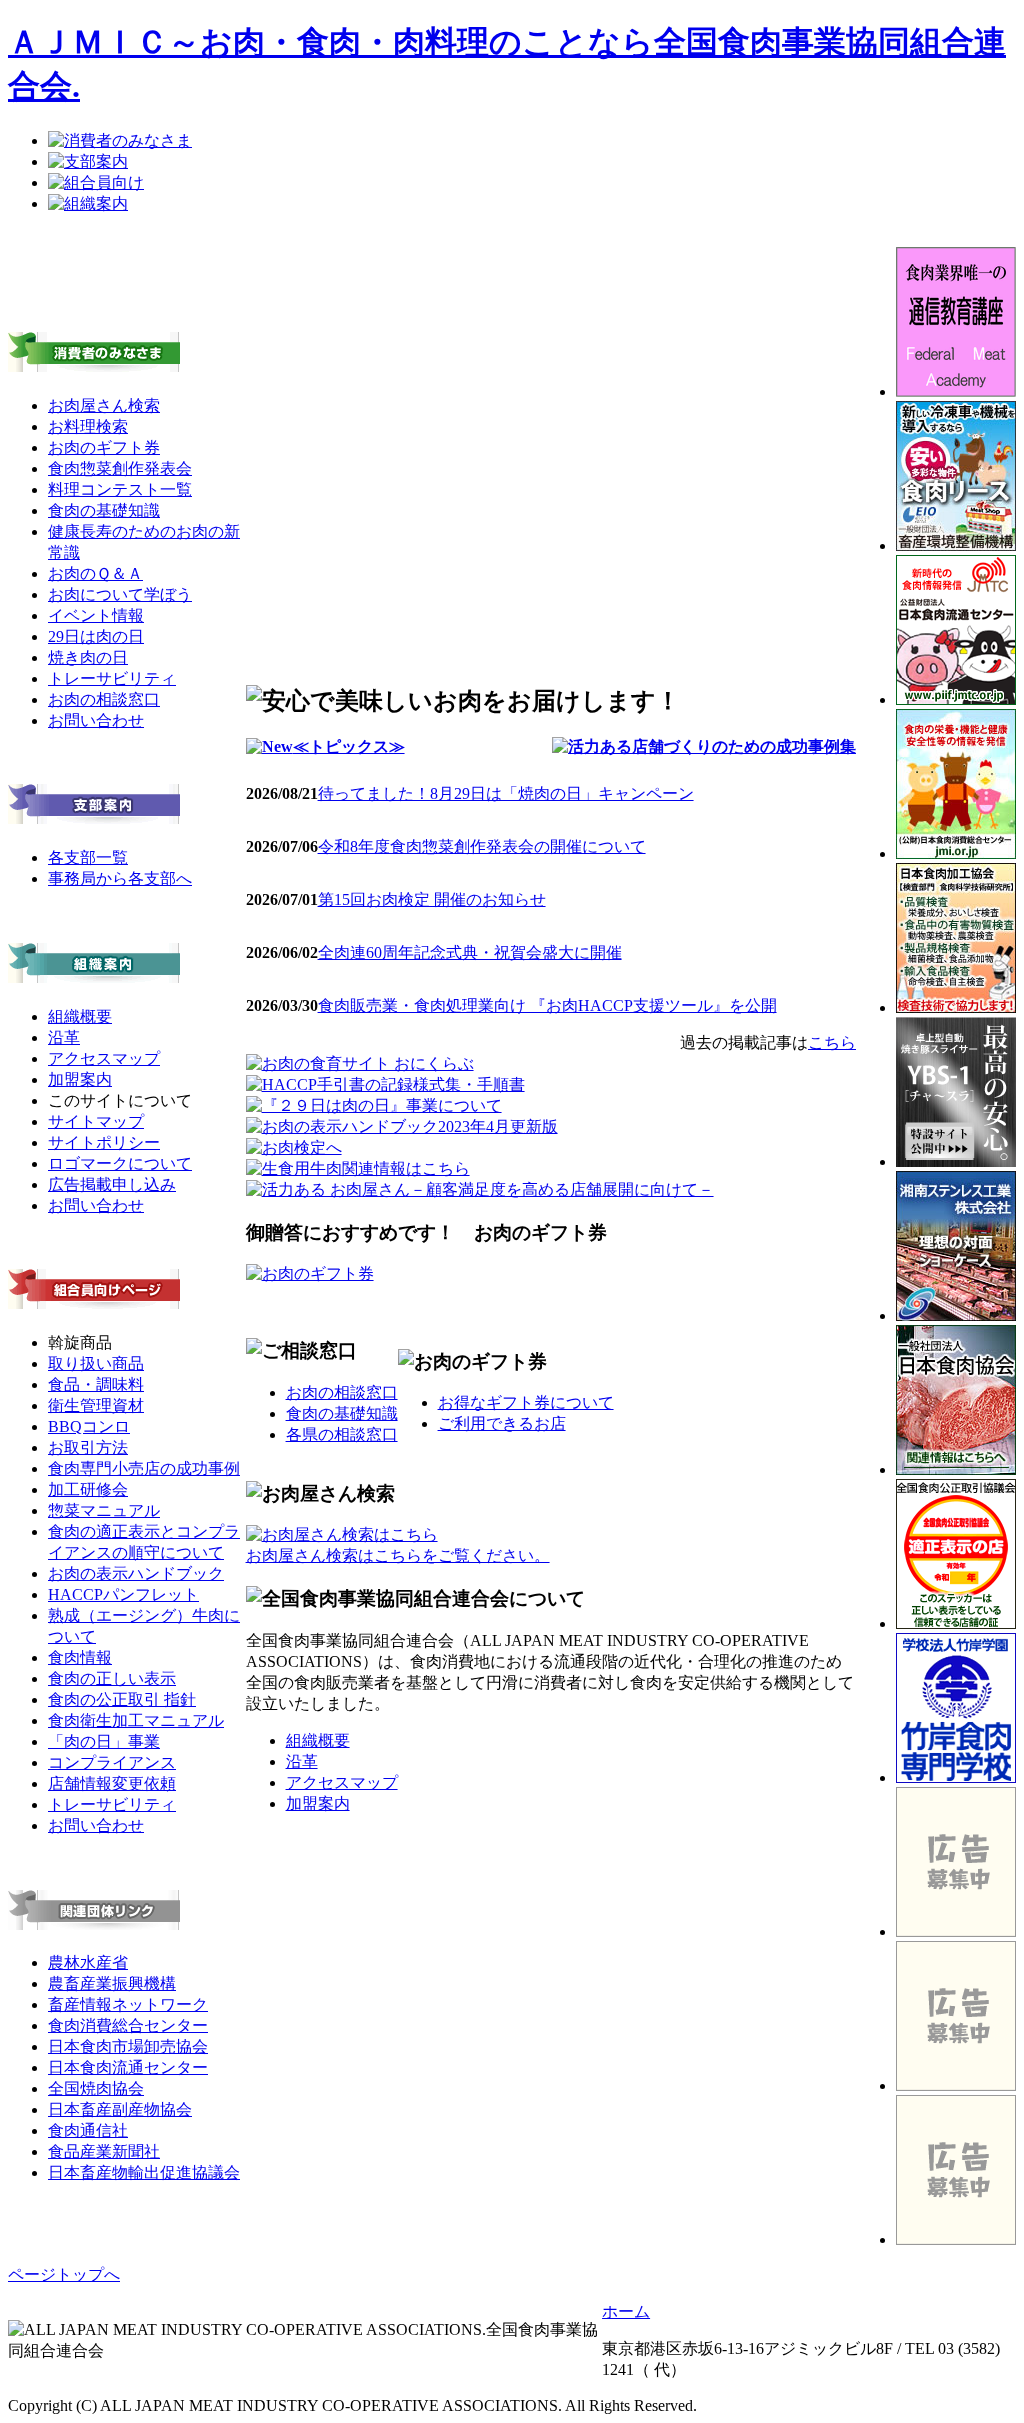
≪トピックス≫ (349, 746)
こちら (832, 1042)
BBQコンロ (89, 1426)
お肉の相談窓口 (104, 699)
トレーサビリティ (112, 678)
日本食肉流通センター (128, 2067)
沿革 (64, 1037)
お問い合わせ (96, 720)
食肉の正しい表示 (112, 1678)
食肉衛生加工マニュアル (136, 1720)
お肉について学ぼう (120, 594)
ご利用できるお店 (502, 1423)
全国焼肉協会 (96, 2088)
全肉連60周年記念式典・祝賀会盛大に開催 (470, 952)
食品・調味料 (96, 1384)
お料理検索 (88, 426)
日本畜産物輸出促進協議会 (144, 2172)
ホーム (626, 2311)
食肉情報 (80, 1657)
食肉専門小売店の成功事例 (144, 1468)
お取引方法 (88, 1447)
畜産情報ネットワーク (128, 2004)
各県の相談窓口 (342, 1434)
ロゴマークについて (120, 1163)
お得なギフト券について (526, 1402)
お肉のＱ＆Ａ (95, 573)
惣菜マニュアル (104, 1510)
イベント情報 (96, 615)
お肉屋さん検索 (104, 405)
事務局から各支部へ (120, 878)
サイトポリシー (104, 1142)
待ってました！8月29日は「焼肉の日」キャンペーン (506, 793)
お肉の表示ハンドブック (136, 1573)
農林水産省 (88, 1962)
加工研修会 (88, 1489)
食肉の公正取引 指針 (122, 1699)
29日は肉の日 (96, 636)
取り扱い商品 (96, 1363)
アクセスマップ (104, 1058)
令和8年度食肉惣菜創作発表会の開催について (482, 846)
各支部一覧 (88, 857)
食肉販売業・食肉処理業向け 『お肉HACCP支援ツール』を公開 (547, 1005)
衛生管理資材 (96, 1405)
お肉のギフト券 (104, 447)
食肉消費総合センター (128, 2025)
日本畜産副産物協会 (120, 2109)
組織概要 (80, 1016)
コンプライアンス (112, 1762)
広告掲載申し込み (112, 1184)
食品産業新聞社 (104, 2151)
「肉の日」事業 (104, 1741)
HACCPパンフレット (123, 1594)
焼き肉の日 (88, 657)
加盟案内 (80, 1079)
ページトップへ (64, 2274)
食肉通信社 (88, 2130)
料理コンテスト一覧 (120, 489)
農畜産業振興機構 (112, 1983)
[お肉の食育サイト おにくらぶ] (360, 1063)
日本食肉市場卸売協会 (128, 2046)
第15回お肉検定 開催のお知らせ (432, 899)
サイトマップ (96, 1121)
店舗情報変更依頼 (112, 1783)
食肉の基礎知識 (104, 510)
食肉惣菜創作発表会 (120, 468)
